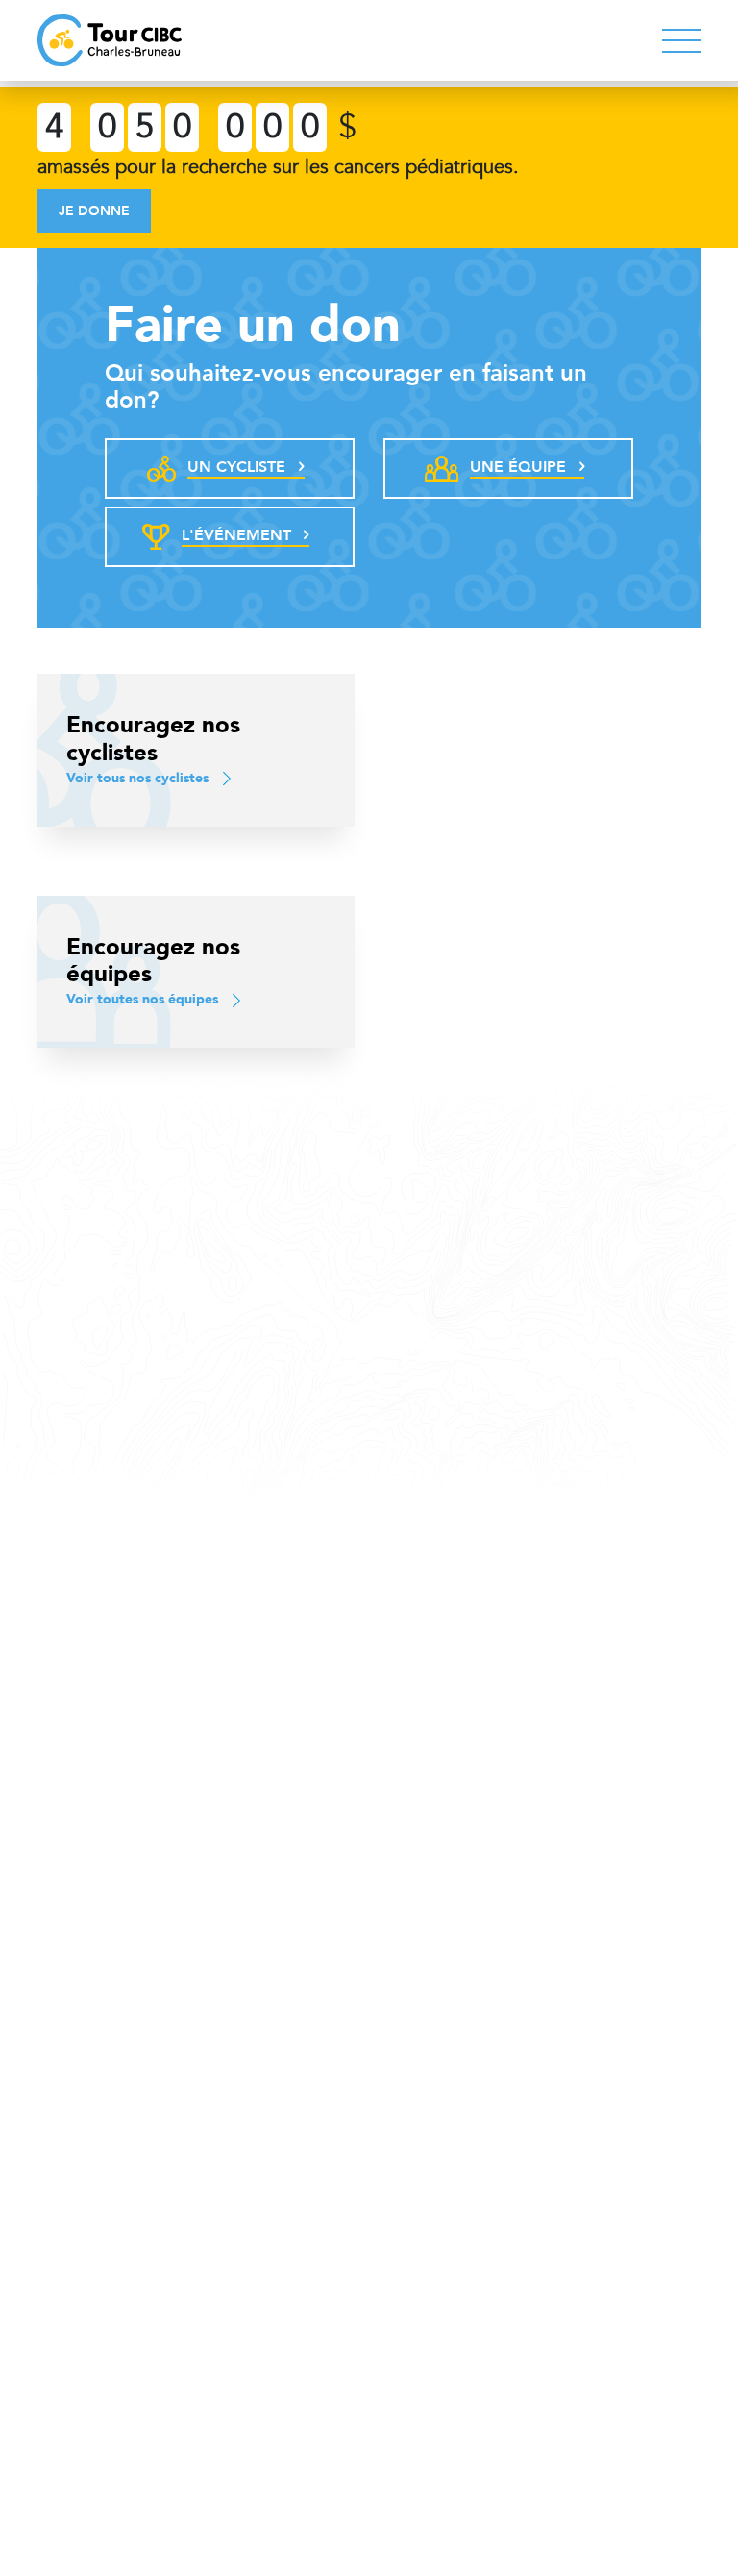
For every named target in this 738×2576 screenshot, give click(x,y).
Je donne (94, 211)
